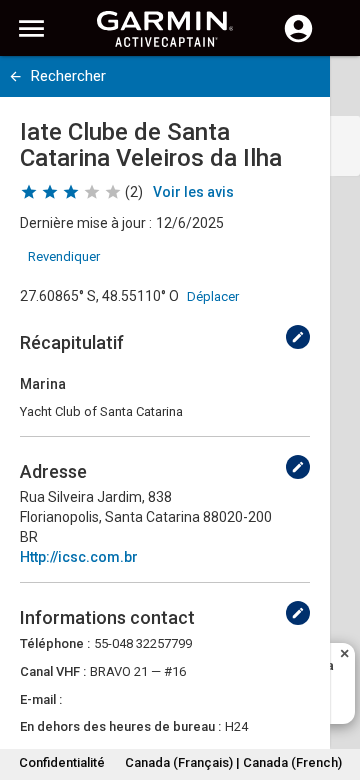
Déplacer (213, 296)
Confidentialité (62, 762)
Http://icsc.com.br (79, 557)
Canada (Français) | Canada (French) (233, 762)
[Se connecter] (298, 40)
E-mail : (41, 699)
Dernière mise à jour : (86, 223)
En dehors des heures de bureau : (120, 726)
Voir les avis (193, 192)
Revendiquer (64, 256)
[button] (335, 689)
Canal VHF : (53, 671)
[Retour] (15, 76)
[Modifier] (298, 337)
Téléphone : (55, 643)
